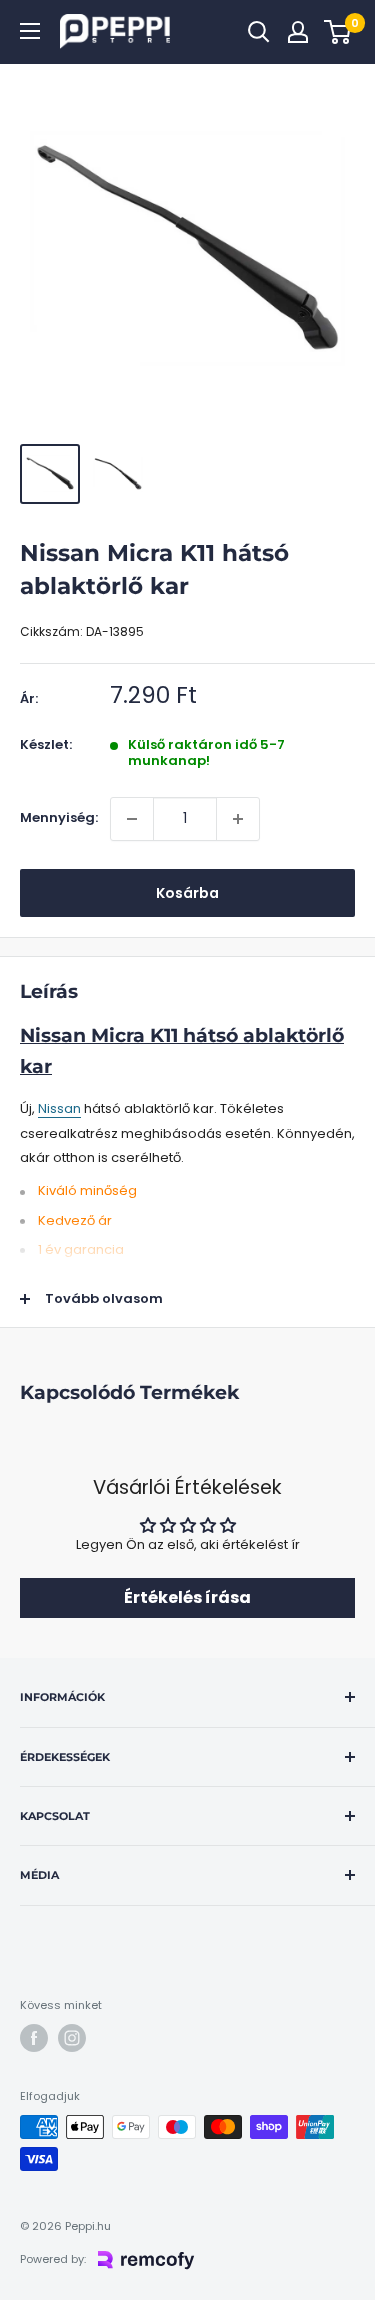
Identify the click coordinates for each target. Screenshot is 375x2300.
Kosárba (187, 893)
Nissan (59, 1108)
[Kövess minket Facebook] (34, 2038)
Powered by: (53, 2259)
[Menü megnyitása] (30, 31)
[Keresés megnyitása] (259, 32)
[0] (338, 32)
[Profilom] (298, 32)
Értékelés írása (187, 1597)
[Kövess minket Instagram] (72, 2038)
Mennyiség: (59, 817)
